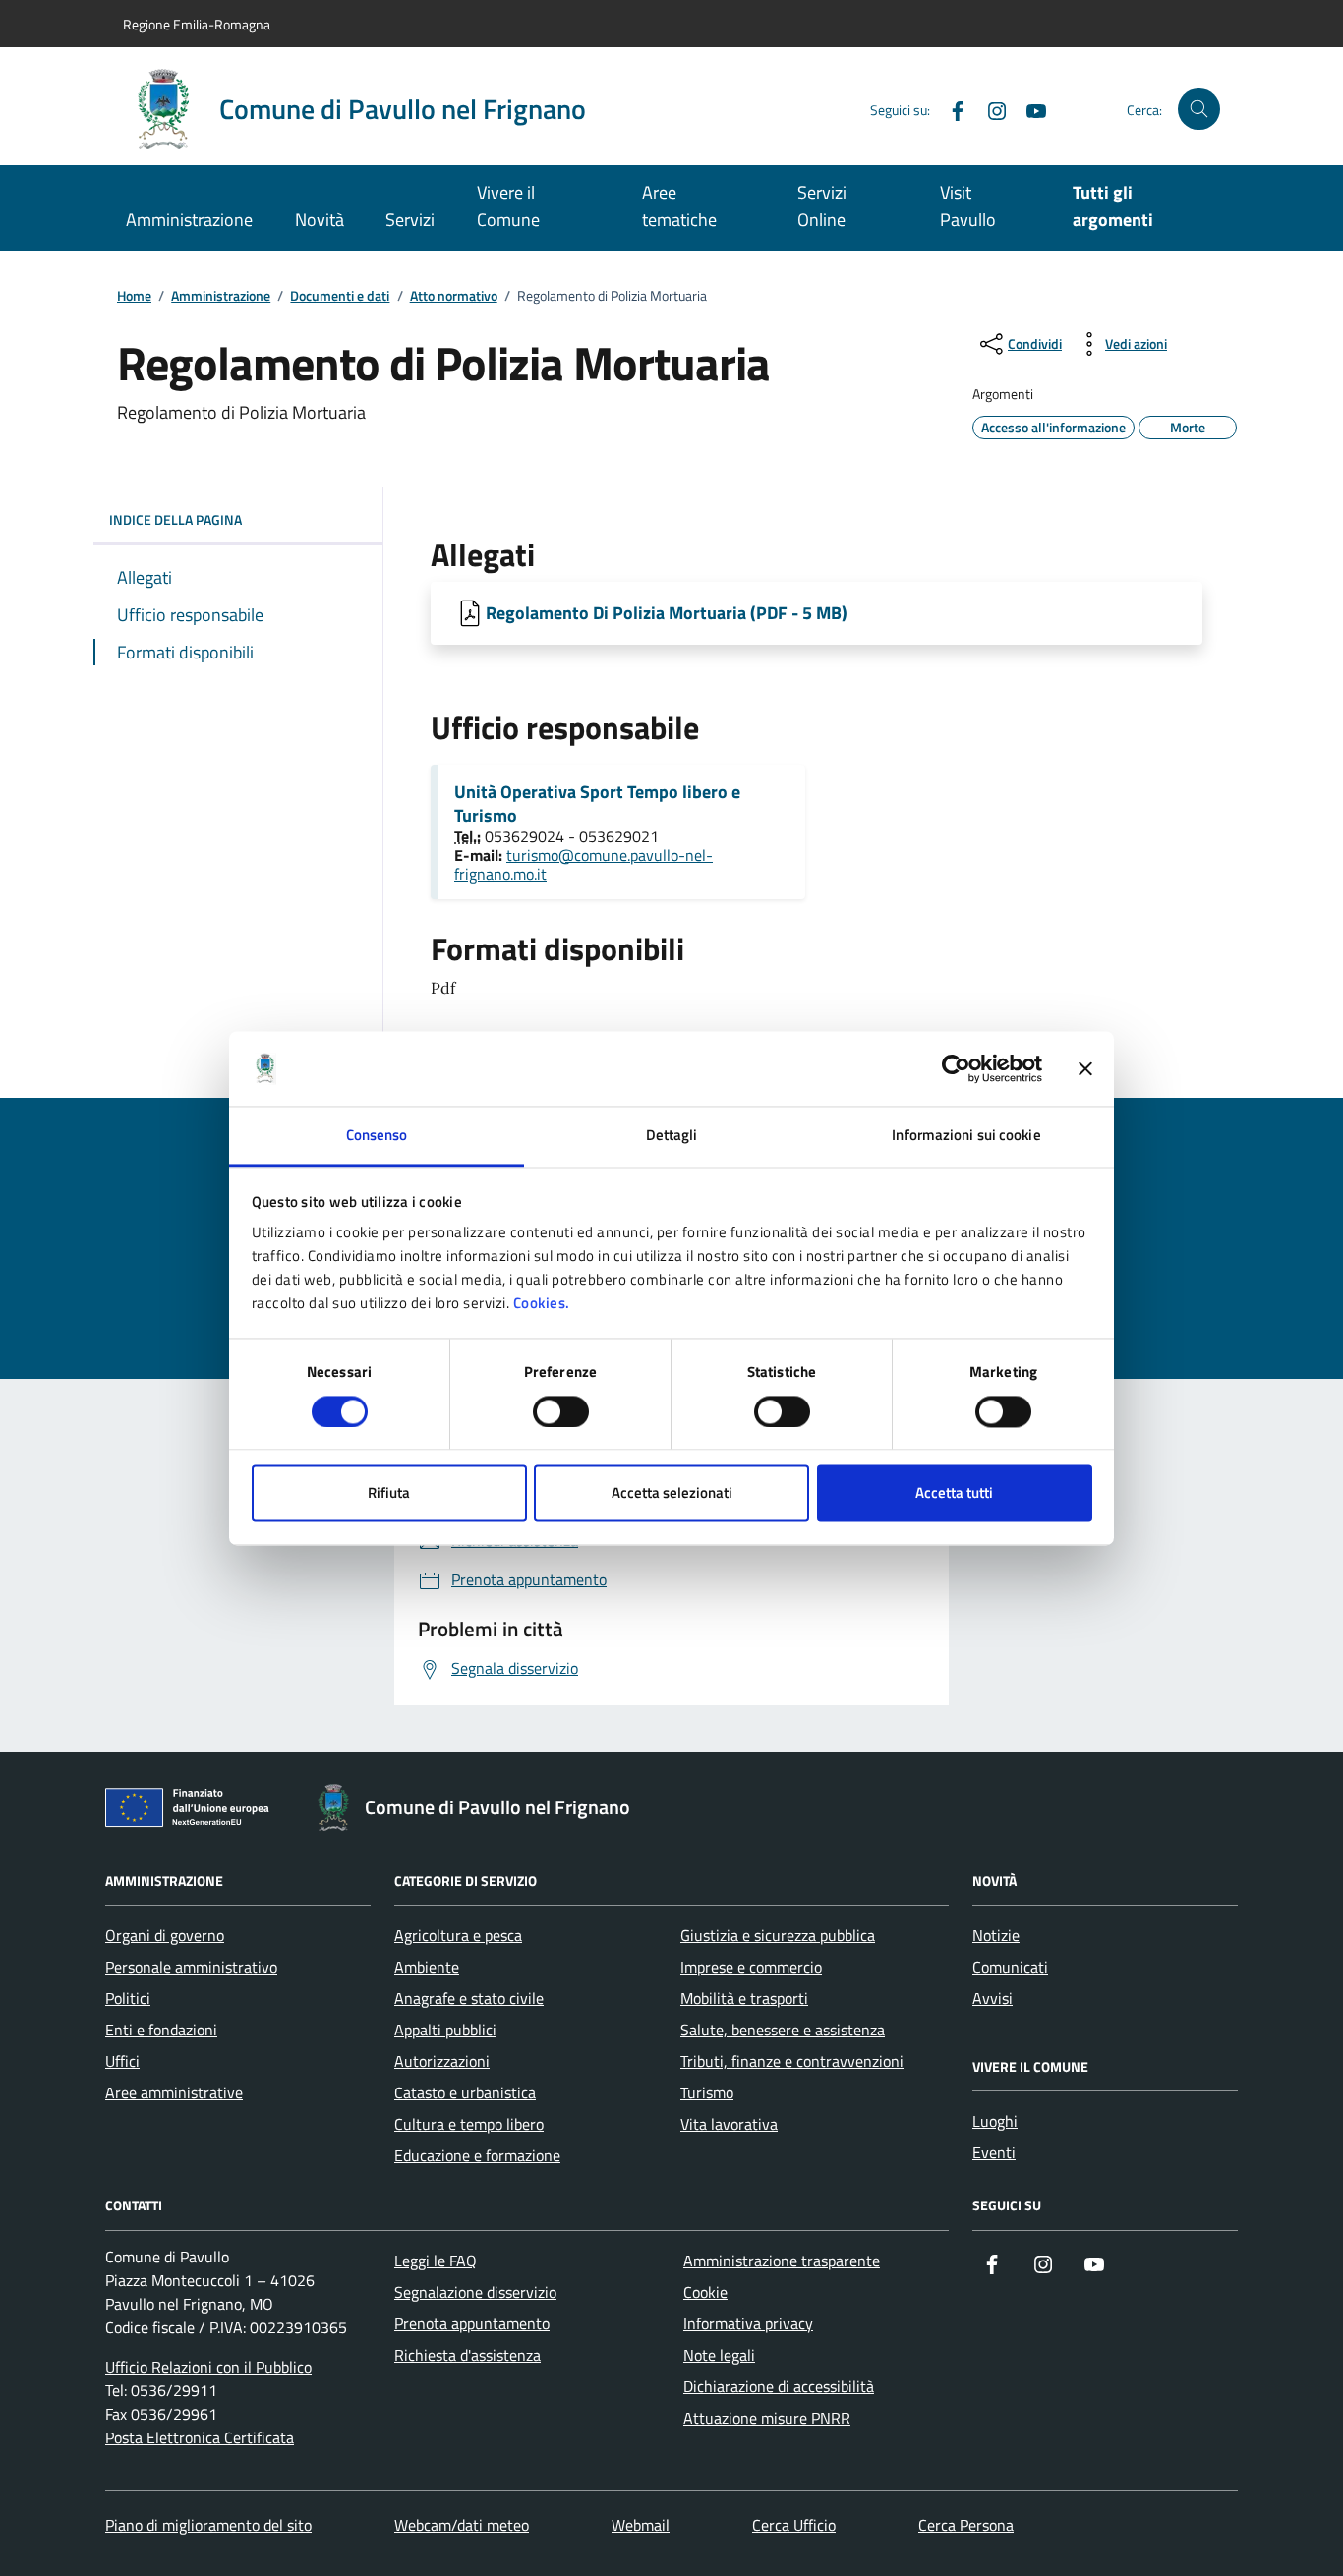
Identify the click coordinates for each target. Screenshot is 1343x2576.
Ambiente (427, 1967)
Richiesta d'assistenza (467, 2355)
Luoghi (995, 2121)
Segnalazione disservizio (475, 2292)
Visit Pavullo (968, 206)
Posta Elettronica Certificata (200, 2437)
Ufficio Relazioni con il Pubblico (208, 2367)
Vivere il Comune (508, 206)
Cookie (705, 2292)
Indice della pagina (175, 519)
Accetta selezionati (672, 1493)
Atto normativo (454, 296)
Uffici (122, 2061)
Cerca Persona (966, 2525)
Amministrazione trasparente (782, 2261)
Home (134, 296)
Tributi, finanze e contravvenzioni (792, 2061)
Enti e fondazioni (161, 2030)
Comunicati (1010, 1967)
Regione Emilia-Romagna (197, 24)
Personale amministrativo (191, 1967)
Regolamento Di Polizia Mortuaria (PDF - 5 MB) (667, 613)
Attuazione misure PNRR (767, 2418)
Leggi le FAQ (436, 2261)
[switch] (561, 1411)
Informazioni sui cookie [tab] (966, 1136)
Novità (320, 220)
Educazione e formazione (477, 2155)
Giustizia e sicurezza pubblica (778, 1935)
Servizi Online (822, 206)
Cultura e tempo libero (469, 2124)
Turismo (707, 2092)
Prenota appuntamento (472, 2323)
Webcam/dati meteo (462, 2525)
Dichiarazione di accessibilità (779, 2386)
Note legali (719, 2355)
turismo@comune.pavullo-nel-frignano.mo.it (584, 864)
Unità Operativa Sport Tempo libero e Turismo (597, 804)
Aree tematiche (679, 206)
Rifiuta (389, 1493)
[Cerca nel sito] (1199, 110)
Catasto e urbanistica (465, 2092)
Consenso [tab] (377, 1136)
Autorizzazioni (442, 2061)
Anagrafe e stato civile (469, 1998)
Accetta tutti (954, 1493)
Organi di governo (165, 1935)
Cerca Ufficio (794, 2525)
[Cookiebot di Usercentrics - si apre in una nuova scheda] (956, 1068)
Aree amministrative (174, 2092)
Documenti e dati (340, 296)
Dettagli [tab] (672, 1136)
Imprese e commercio (751, 1967)
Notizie (996, 1935)
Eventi (994, 2152)
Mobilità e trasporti (744, 1998)
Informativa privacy (748, 2323)
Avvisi (993, 1998)
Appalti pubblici (445, 2030)
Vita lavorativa (729, 2124)
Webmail (641, 2525)
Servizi (410, 220)
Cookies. (542, 1304)
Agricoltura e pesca (458, 1935)
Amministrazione (189, 220)
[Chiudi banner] (1085, 1068)
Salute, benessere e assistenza (783, 2030)
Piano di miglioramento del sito (208, 2525)
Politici (128, 1998)
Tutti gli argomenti (1113, 206)
